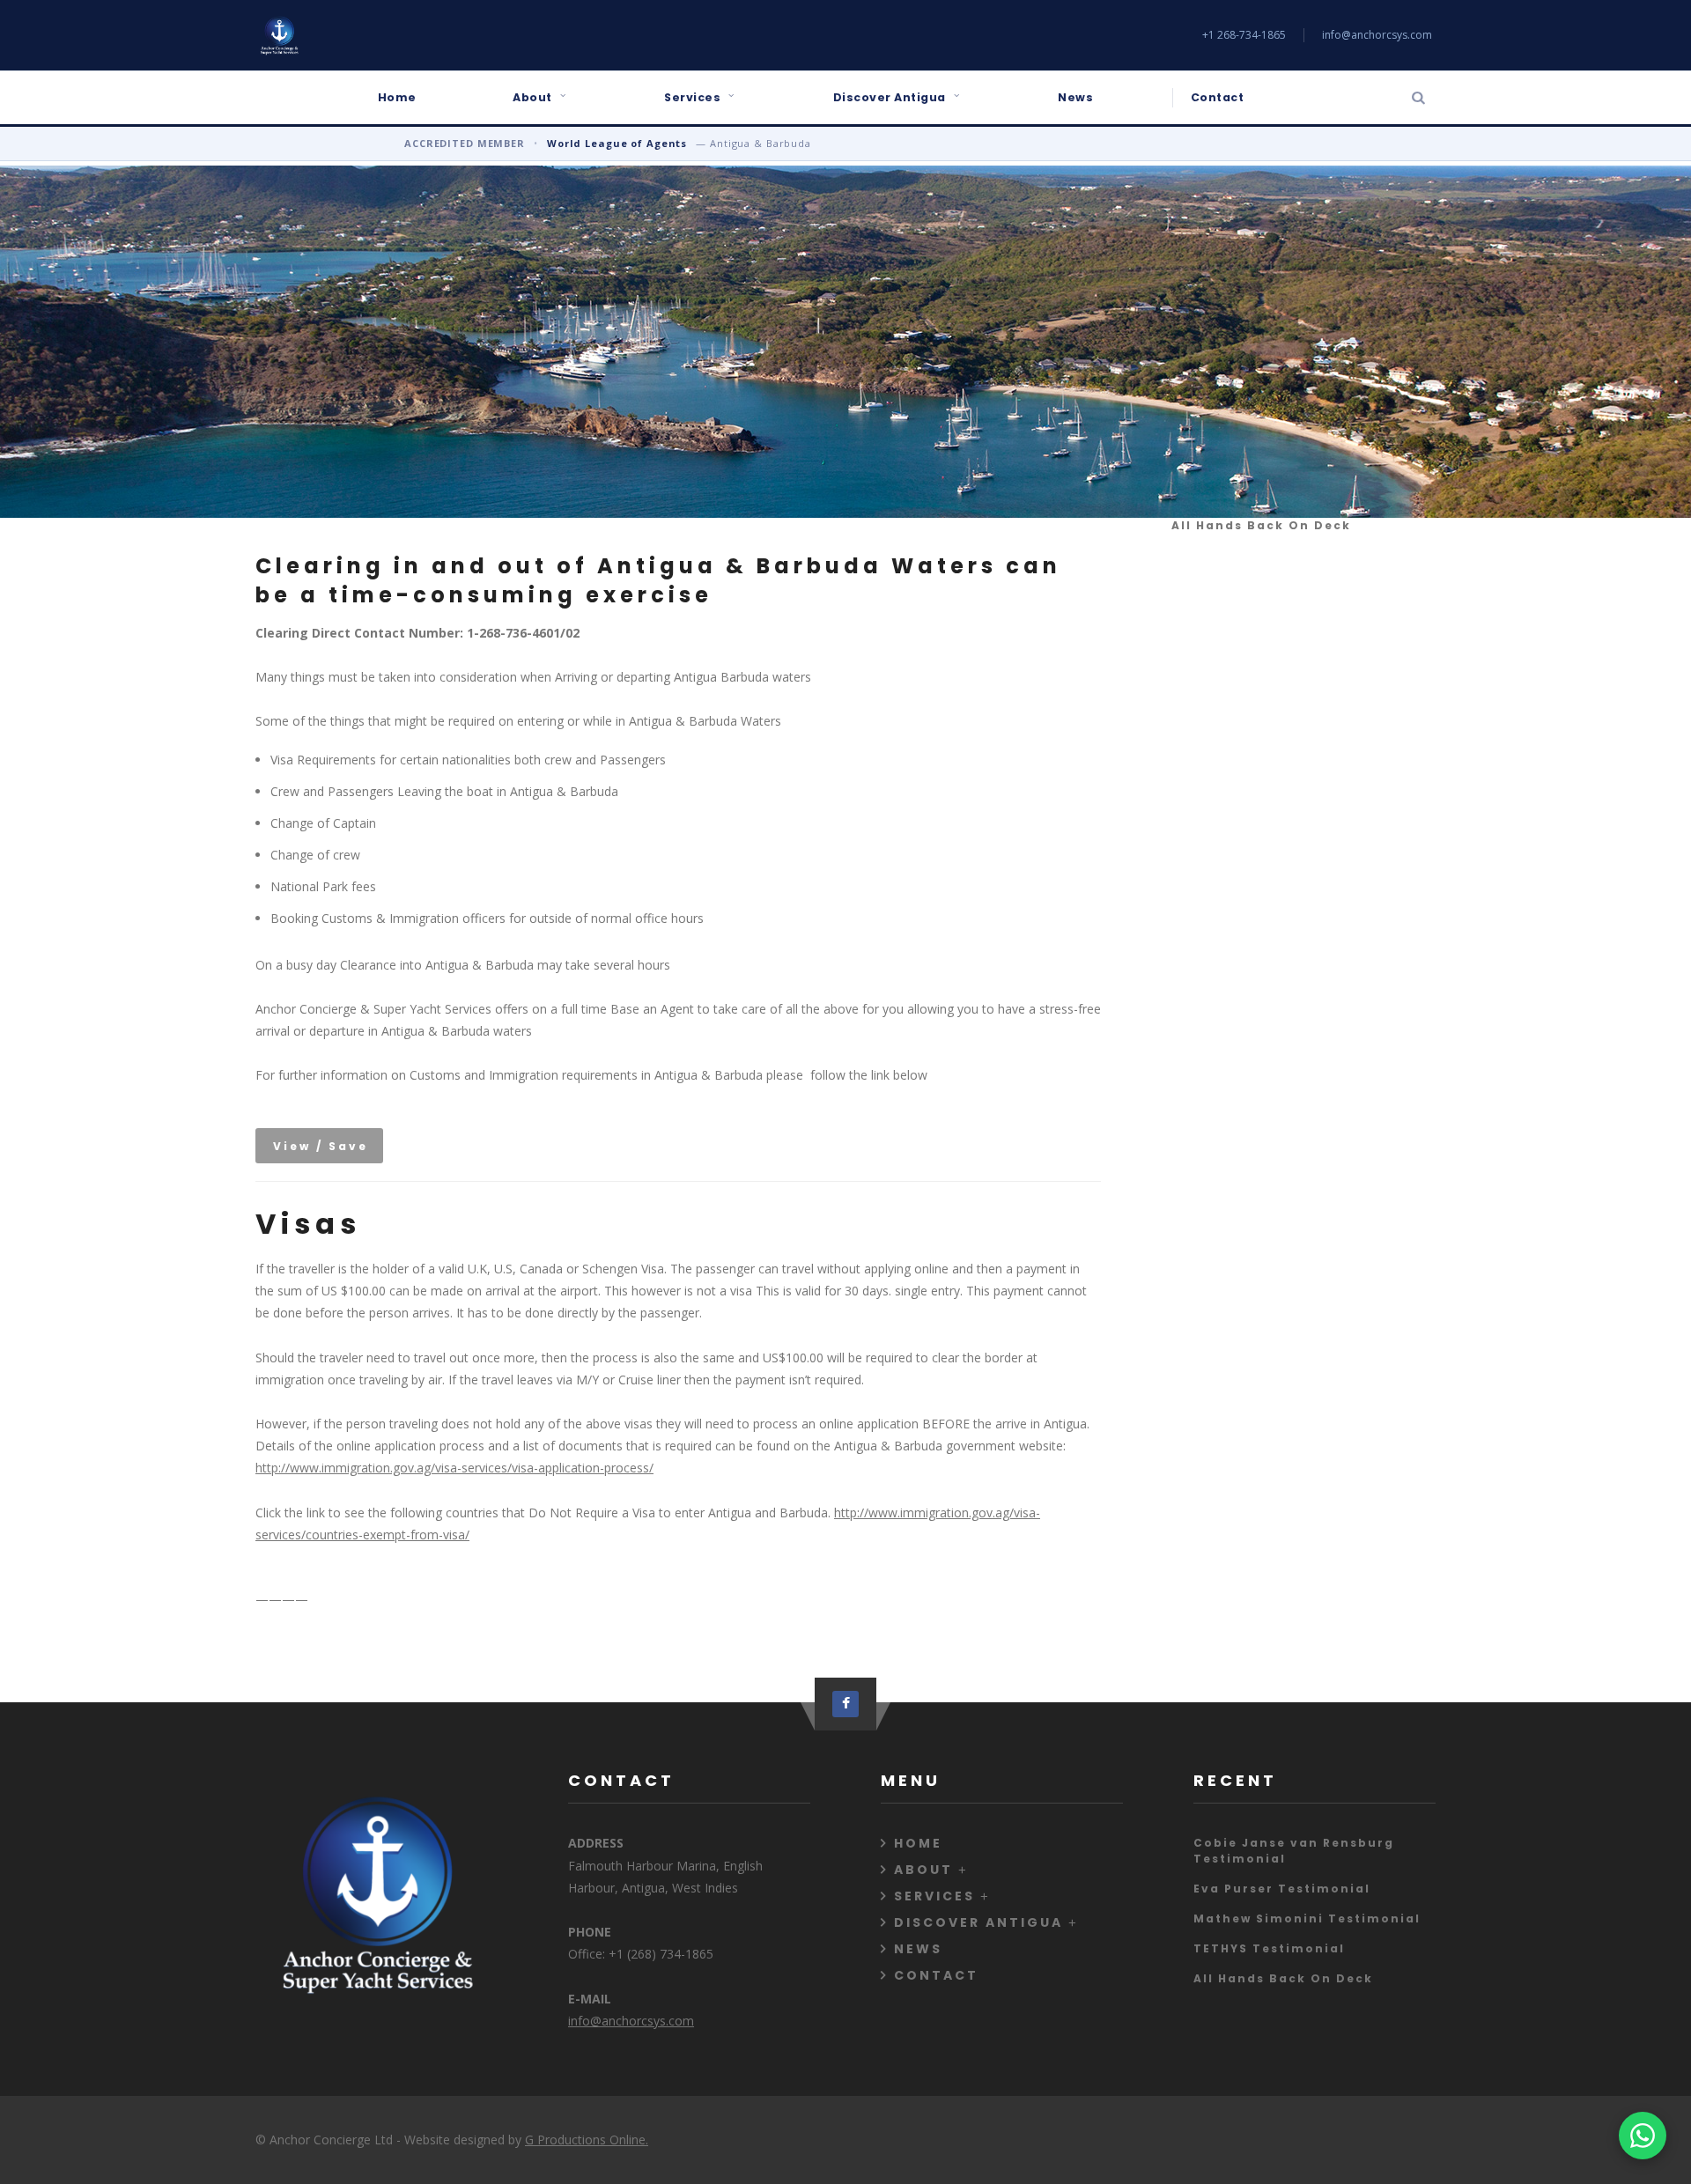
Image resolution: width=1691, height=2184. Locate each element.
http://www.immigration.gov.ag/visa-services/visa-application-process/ (454, 1468)
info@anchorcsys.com (1377, 35)
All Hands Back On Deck (1261, 525)
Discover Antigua (890, 97)
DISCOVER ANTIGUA (978, 1922)
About (532, 97)
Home (397, 97)
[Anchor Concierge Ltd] (279, 35)
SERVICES (934, 1896)
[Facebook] (845, 1704)
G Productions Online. (587, 2140)
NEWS (918, 1949)
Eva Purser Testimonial (1282, 1889)
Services (692, 97)
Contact (1218, 97)
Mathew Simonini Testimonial (1307, 1918)
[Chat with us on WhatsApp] (1643, 2136)
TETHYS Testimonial (1269, 1948)
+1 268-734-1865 (1244, 35)
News (1075, 97)
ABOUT (923, 1870)
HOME (918, 1843)
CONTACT (936, 1975)
